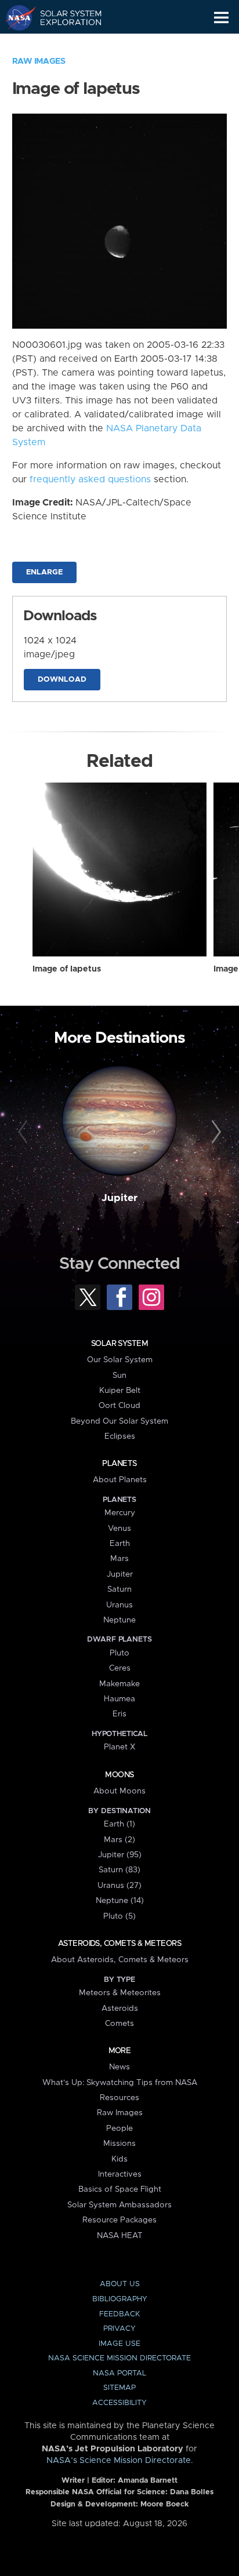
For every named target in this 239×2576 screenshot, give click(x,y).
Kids (119, 2159)
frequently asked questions (90, 479)
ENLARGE (44, 572)
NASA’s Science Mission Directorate (119, 2461)
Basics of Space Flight (120, 2189)
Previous (25, 1132)
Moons (119, 1775)
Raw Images (39, 61)
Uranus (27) (119, 1886)
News (119, 2067)
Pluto (119, 1653)
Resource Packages (119, 2220)
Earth (120, 1544)
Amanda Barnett (148, 2481)
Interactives (120, 2174)
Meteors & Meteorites (120, 1993)
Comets (119, 2024)
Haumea (119, 1699)
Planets (119, 1464)
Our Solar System (120, 1360)
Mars (119, 1559)
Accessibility (119, 2403)
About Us (120, 2284)
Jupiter (119, 1198)
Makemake (119, 1684)
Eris (119, 1714)
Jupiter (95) (120, 1855)
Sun (119, 1376)
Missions (119, 2144)
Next (214, 1132)
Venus (119, 1529)
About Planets (120, 1480)
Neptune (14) (120, 1901)
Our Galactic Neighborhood (64, 44)
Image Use (119, 2344)
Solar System (119, 1344)
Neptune (119, 1620)
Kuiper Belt (120, 1391)
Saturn (119, 1589)
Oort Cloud (119, 1406)
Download (62, 680)
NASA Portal (119, 2373)
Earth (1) (119, 1824)
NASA (15, 17)
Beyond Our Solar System (119, 1421)
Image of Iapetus (67, 969)
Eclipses (120, 1436)
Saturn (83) (119, 1870)
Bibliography (120, 2299)
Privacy (119, 2329)
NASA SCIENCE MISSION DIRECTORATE (119, 2358)
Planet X (119, 1747)
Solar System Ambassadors (119, 2205)
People (119, 2129)
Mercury (120, 1513)
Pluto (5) (119, 1916)
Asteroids (120, 2009)
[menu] (221, 18)
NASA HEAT (120, 2236)
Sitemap (119, 2388)
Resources (119, 2098)
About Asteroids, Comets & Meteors (120, 1960)
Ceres (120, 1668)
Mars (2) (119, 1840)
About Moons (119, 1791)
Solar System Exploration (64, 17)
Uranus (119, 1605)
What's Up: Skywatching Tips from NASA (120, 2083)
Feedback (119, 2314)
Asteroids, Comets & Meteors (119, 1944)
